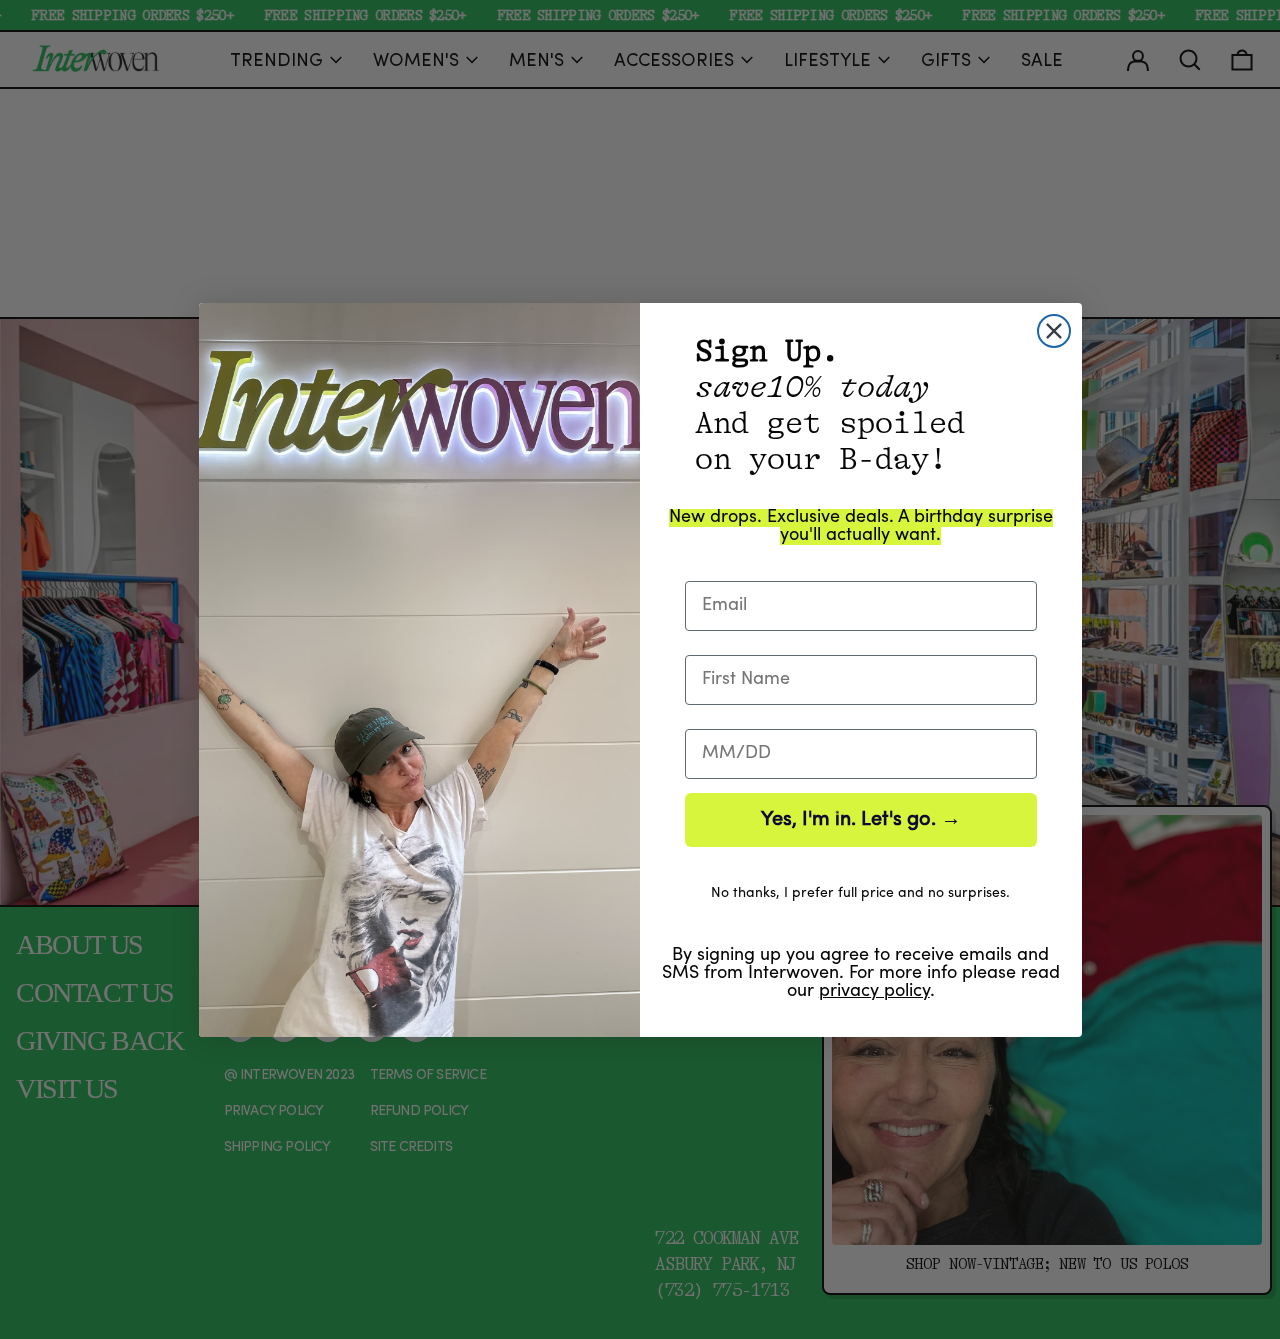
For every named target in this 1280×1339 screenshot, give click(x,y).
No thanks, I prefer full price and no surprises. (860, 893)
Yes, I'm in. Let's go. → (861, 820)
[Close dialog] (1054, 331)
